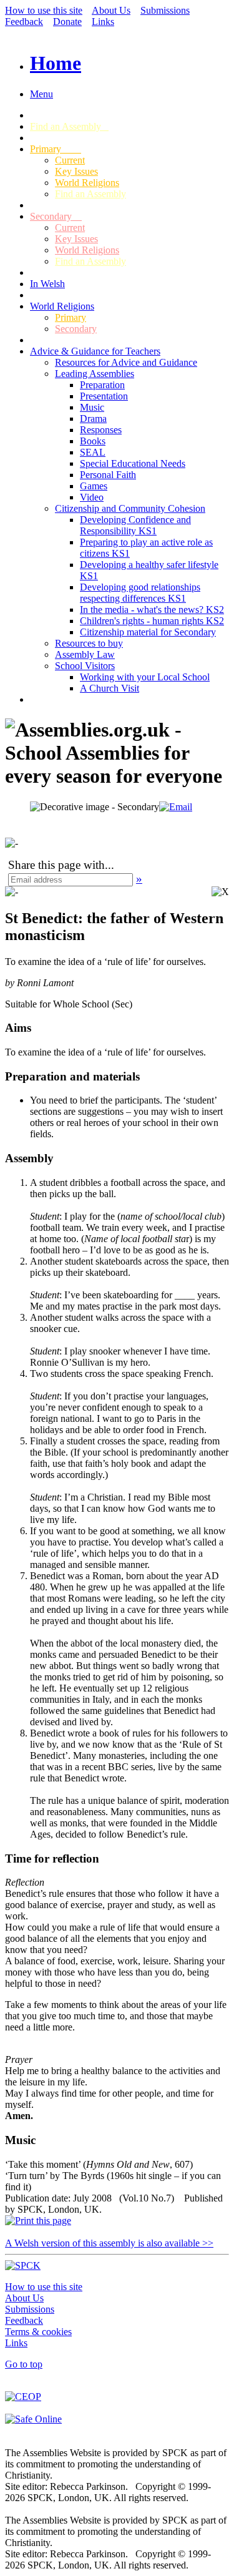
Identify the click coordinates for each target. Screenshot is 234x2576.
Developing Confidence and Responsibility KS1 (135, 525)
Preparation (102, 385)
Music (92, 407)
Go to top (24, 2364)
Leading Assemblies (95, 374)
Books (93, 441)
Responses (101, 430)
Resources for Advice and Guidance (126, 362)
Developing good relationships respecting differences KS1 (140, 593)
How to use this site (44, 10)
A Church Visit (110, 688)
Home (56, 63)
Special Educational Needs (133, 463)
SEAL (93, 452)
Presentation (104, 396)
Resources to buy (89, 643)
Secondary (56, 216)
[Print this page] (38, 2221)
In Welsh (47, 284)
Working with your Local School (145, 677)
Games (94, 486)
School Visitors (85, 666)
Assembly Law (85, 654)
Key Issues (76, 171)
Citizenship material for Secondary (148, 632)
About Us (111, 10)
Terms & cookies (38, 2332)
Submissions (165, 10)
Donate (67, 22)
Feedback (24, 22)
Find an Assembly (69, 126)
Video (92, 497)
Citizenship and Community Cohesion (130, 508)
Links (103, 22)
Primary (56, 149)
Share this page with (56, 865)
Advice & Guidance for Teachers (95, 351)
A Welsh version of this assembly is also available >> (109, 2243)
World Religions (87, 183)
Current (70, 160)
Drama (93, 419)
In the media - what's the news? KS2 (152, 610)
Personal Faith (108, 475)
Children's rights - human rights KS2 (152, 621)
